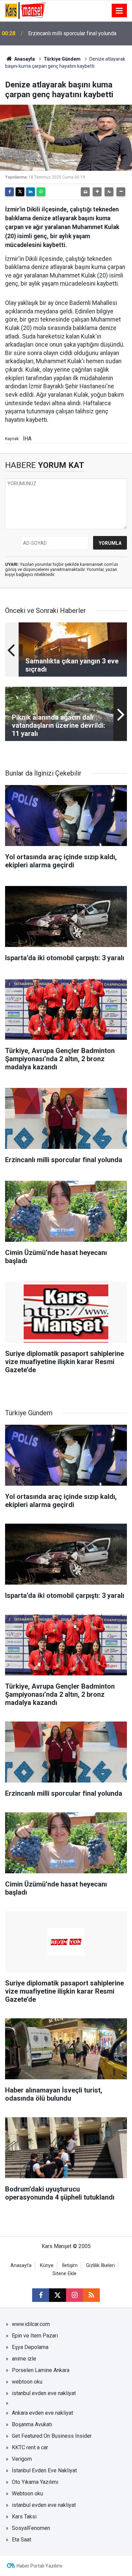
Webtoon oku (27, 2493)
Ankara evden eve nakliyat (42, 2413)
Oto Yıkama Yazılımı (35, 2482)
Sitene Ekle (64, 2274)
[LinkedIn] (30, 192)
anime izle (24, 2359)
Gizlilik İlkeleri (100, 2265)
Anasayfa (24, 59)
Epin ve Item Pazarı (35, 2336)
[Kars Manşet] (25, 10)
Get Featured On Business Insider (52, 2436)
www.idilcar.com (31, 2324)
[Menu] (119, 11)
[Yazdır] (85, 192)
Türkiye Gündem (62, 59)
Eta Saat (21, 2540)
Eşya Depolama (30, 2347)
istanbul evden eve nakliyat (44, 2393)
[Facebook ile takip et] (41, 2295)
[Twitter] (20, 192)
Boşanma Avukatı (32, 2424)
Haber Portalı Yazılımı (39, 2566)
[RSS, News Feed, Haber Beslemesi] (91, 2295)
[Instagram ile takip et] (74, 2295)
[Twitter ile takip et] (58, 2295)
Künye (47, 2265)
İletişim (70, 2265)
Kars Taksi (24, 2517)
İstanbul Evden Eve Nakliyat (44, 2470)
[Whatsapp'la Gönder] (41, 192)
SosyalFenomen (31, 2528)
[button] (97, 192)
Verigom (22, 2459)
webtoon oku (27, 2382)
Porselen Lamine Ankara (41, 2370)
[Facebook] (9, 192)
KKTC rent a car (30, 2447)
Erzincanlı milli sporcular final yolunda (72, 33)
